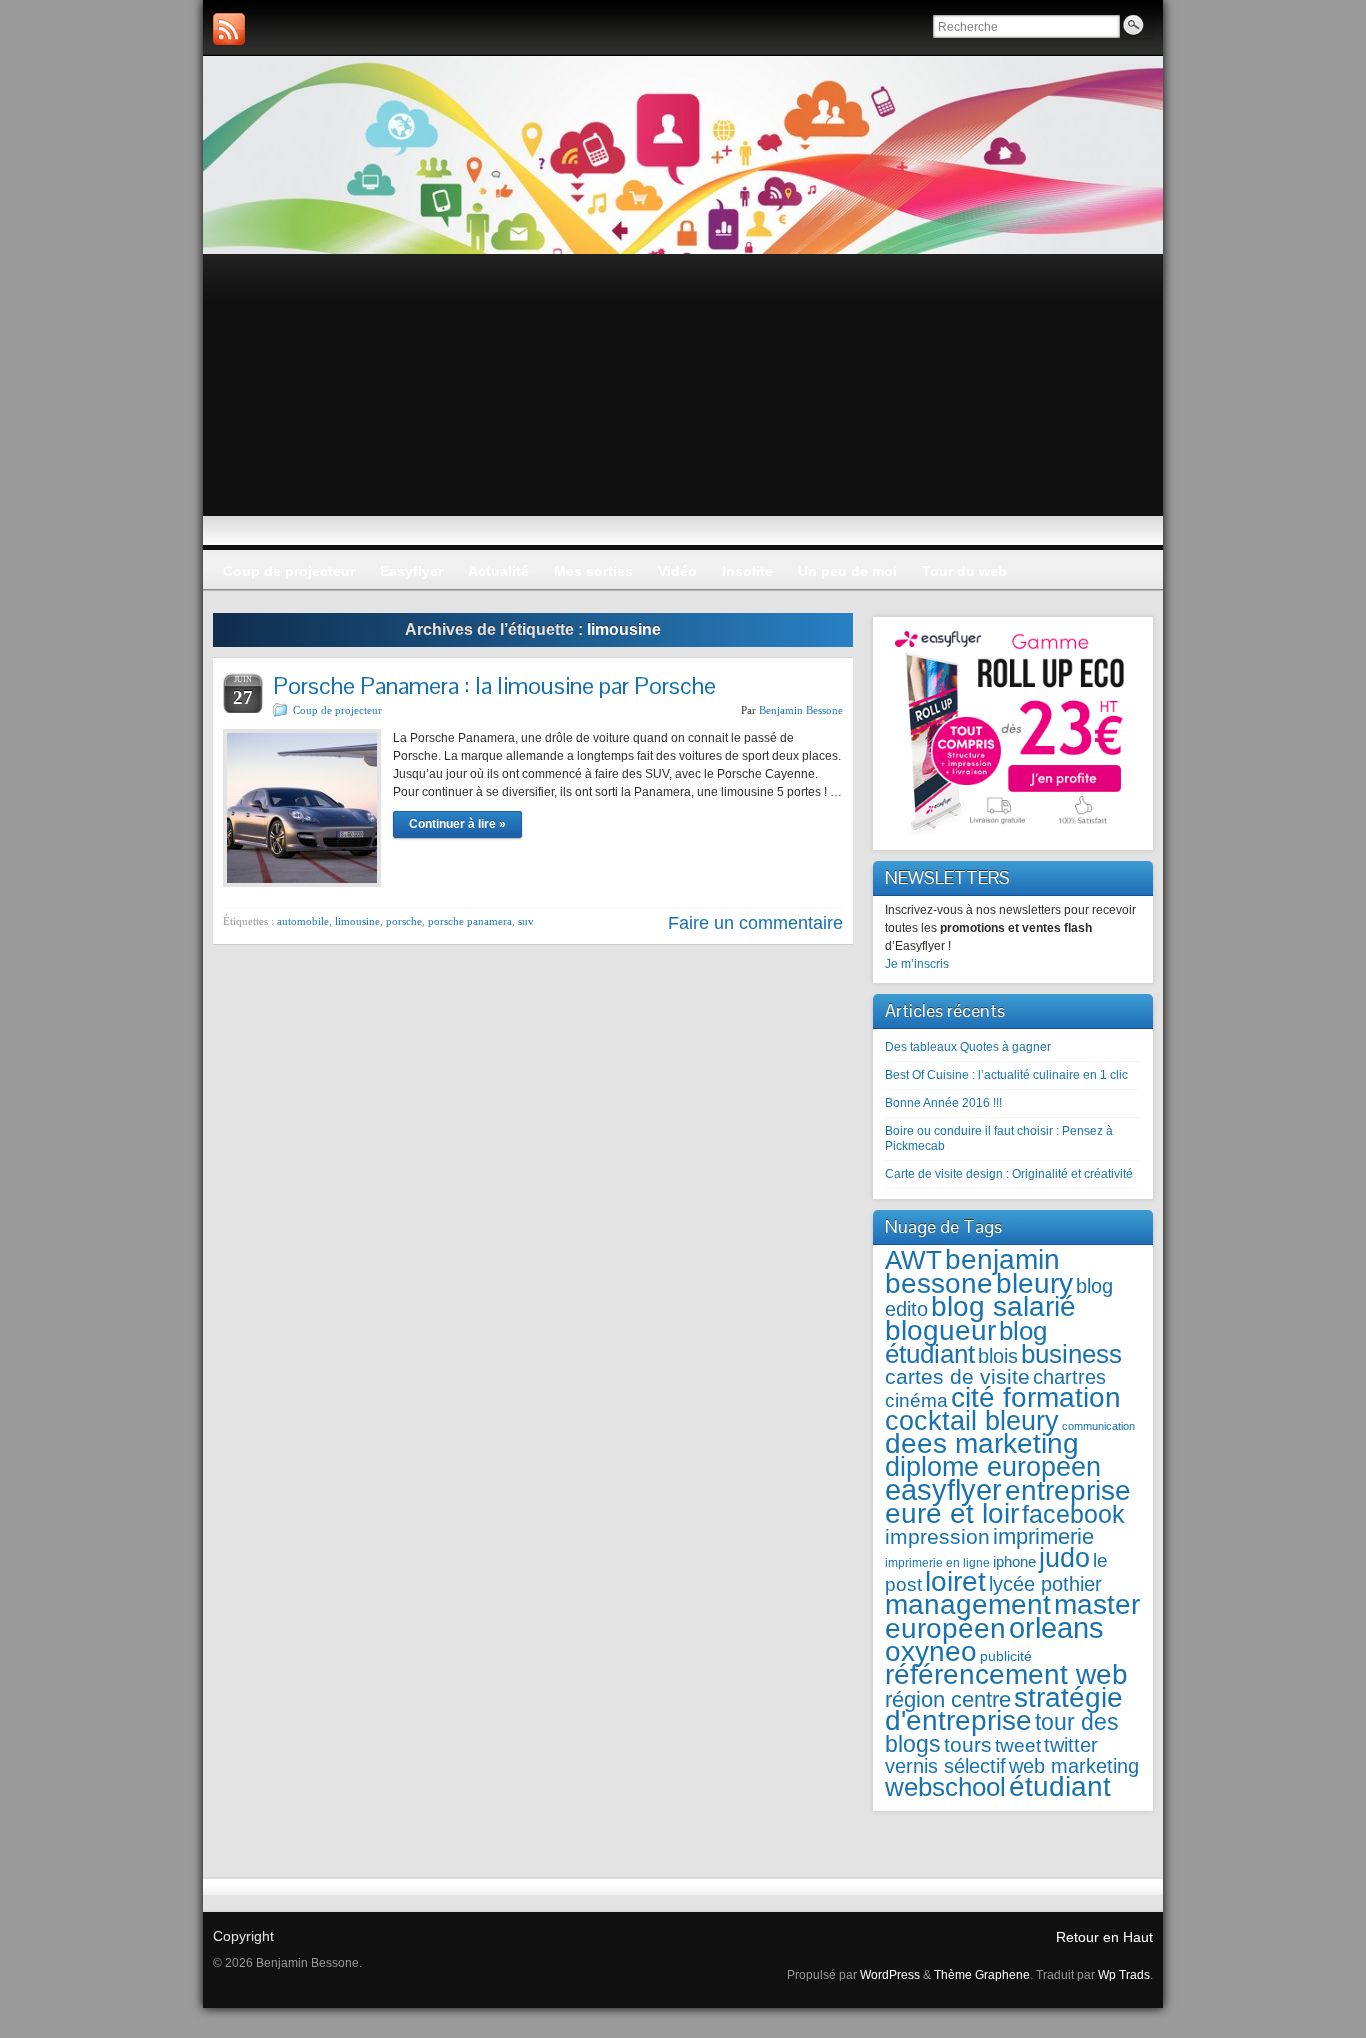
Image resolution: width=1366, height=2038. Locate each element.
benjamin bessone (972, 1271)
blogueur (940, 1330)
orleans (1056, 1627)
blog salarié (1003, 1306)
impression (937, 1536)
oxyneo (931, 1651)
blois (998, 1356)
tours (968, 1744)
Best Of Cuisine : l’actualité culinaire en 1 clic (1006, 1075)
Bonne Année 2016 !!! (943, 1103)
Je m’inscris (917, 964)
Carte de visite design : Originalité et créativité (1009, 1174)
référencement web (1006, 1674)
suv (526, 921)
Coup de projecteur (337, 710)
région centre (948, 1699)
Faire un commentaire (755, 923)
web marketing (1074, 1766)
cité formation (1036, 1397)
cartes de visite (957, 1376)
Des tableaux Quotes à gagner (968, 1047)
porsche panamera (470, 921)
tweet (1018, 1745)
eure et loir (952, 1513)
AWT (913, 1260)
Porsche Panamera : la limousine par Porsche (494, 685)
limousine (357, 921)
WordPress (890, 1975)
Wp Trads (1124, 1975)
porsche (404, 921)
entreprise (1068, 1490)
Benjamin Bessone (801, 710)
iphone (1014, 1562)
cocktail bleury (972, 1420)
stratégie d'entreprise (1004, 1709)
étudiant (1060, 1786)
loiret (955, 1581)
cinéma (916, 1400)
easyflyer (943, 1489)
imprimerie (1043, 1536)
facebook (1073, 1514)
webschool (945, 1787)
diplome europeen (993, 1466)
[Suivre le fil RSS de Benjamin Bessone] (229, 29)
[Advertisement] (683, 404)
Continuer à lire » (457, 824)
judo (1064, 1557)
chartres (1069, 1377)
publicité (1006, 1656)
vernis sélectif (945, 1766)
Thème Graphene (982, 1975)
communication (1098, 1426)
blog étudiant (966, 1342)
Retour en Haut (1104, 1937)
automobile (303, 921)
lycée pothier (1045, 1584)
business (1071, 1354)
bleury (1034, 1283)
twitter (1071, 1745)
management (968, 1604)
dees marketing (982, 1443)
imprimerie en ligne (937, 1563)
